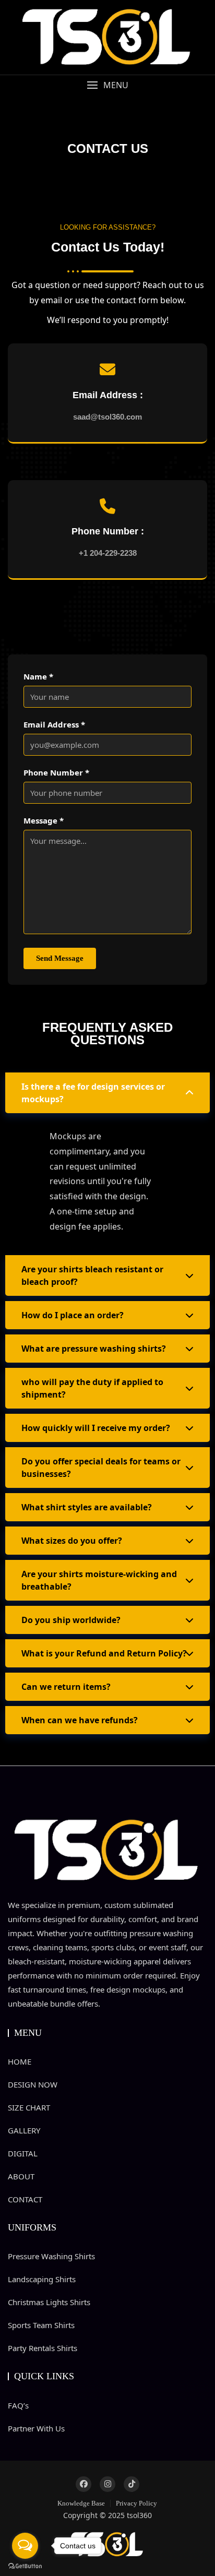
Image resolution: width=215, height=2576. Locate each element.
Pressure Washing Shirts (51, 2256)
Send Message (60, 958)
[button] (107, 85)
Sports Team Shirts (41, 2325)
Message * (44, 820)
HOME (20, 2061)
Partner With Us (36, 2428)
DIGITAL (23, 2153)
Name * (38, 676)
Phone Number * (56, 772)
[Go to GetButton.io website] (25, 2566)
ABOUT (21, 2176)
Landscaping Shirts (42, 2279)
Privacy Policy (136, 2503)
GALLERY (24, 2130)
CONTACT (25, 2199)
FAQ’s (18, 2405)
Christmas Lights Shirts (49, 2302)
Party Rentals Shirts (43, 2348)
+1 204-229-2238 (108, 553)
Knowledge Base (81, 2503)
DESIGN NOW (33, 2084)
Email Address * (54, 724)
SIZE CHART (29, 2107)
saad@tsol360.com (107, 417)
